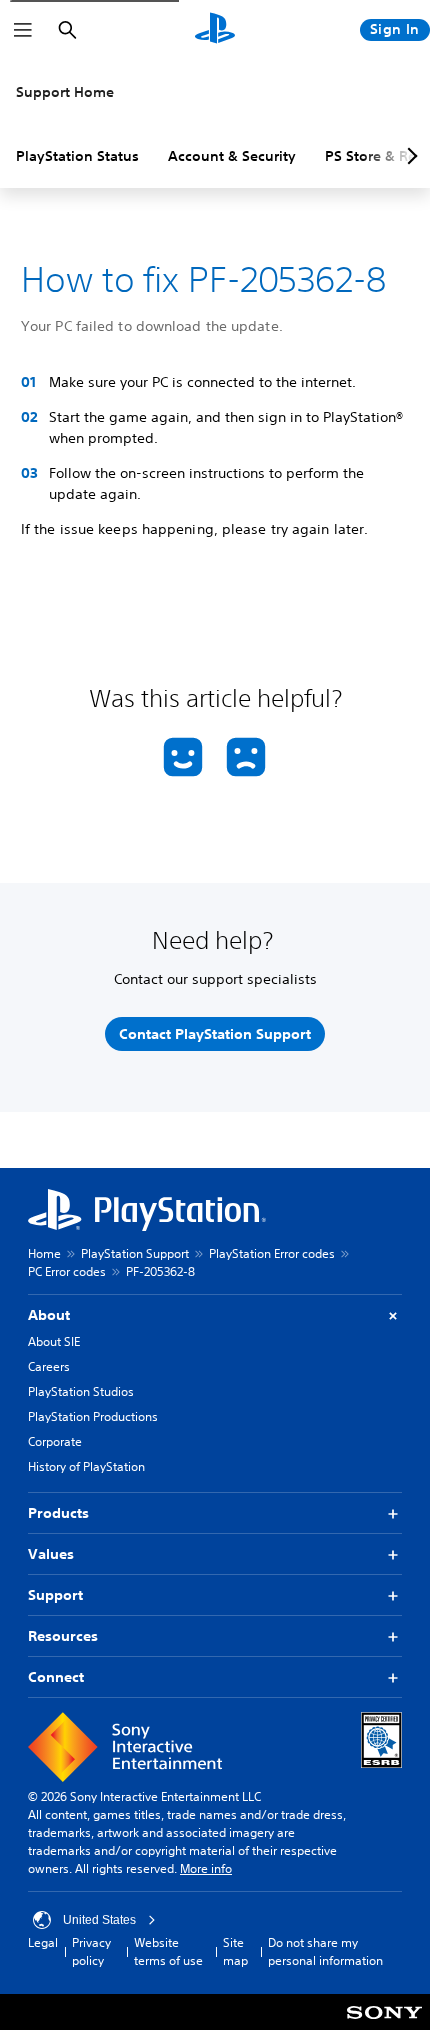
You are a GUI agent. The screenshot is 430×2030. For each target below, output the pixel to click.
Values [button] (51, 1554)
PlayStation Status (77, 156)
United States (99, 1920)
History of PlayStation (86, 1466)
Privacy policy (91, 1951)
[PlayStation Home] (215, 30)
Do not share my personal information (325, 1951)
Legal (43, 1942)
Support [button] (55, 1595)
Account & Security (232, 156)
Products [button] (58, 1513)
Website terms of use (168, 1951)
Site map (235, 1951)
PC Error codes (67, 1271)
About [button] (49, 1315)
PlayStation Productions (93, 1416)
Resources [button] (63, 1636)
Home (44, 1253)
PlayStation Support (135, 1253)
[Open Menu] (23, 30)
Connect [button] (56, 1677)
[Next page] (409, 156)
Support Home (65, 92)
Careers (49, 1366)
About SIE (54, 1341)
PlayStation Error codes (272, 1253)
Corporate (55, 1441)
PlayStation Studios (81, 1391)
